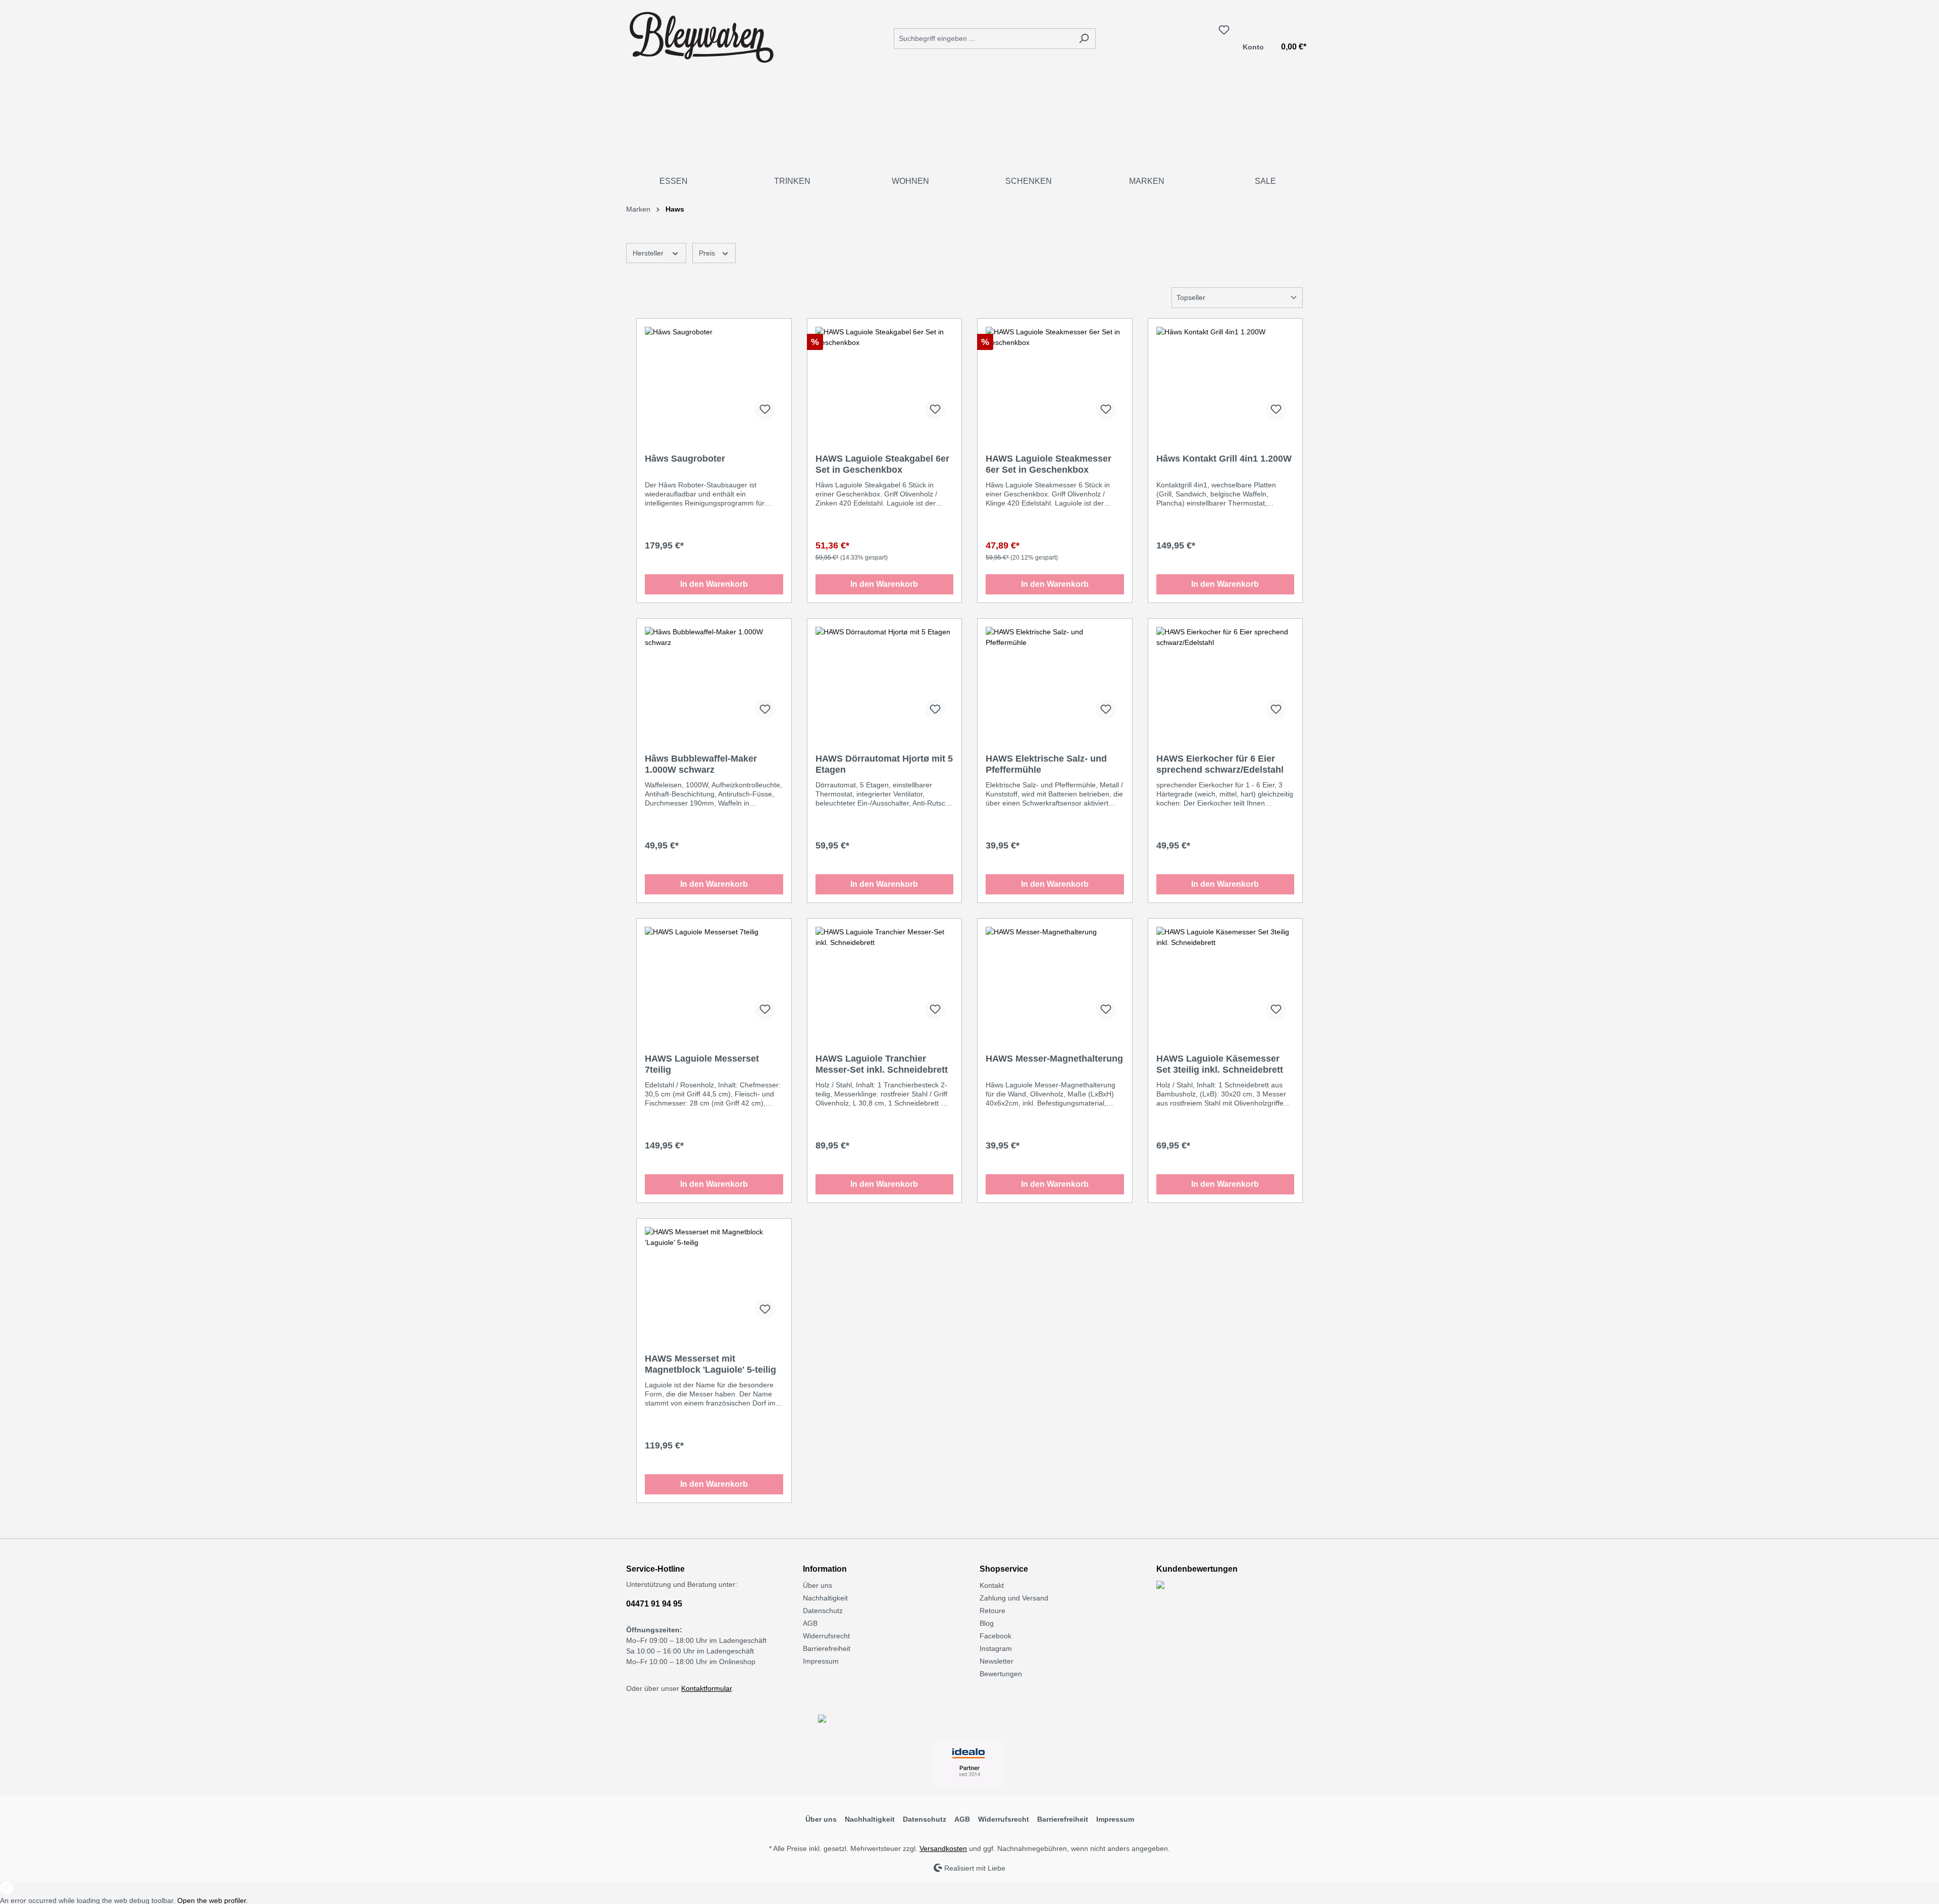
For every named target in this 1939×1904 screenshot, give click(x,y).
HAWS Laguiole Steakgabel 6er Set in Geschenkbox (882, 464)
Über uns (818, 1585)
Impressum (821, 1661)
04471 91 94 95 (654, 1604)
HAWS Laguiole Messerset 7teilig (702, 1064)
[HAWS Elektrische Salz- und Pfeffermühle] (1055, 677)
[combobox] (983, 39)
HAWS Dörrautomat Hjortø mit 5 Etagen (884, 764)
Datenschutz (823, 1611)
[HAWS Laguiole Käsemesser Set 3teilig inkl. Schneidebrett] (1226, 977)
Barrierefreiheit (827, 1648)
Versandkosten (943, 1848)
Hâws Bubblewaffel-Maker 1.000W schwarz (701, 764)
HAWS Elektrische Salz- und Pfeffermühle (1046, 764)
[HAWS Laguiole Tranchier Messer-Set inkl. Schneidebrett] (885, 977)
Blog (987, 1623)
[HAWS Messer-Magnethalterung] (1055, 977)
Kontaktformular (706, 1688)
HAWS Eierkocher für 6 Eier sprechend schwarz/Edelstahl (1220, 764)
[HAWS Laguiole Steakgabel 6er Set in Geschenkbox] (885, 377)
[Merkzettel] (1224, 30)
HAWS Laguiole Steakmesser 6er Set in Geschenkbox (1049, 464)
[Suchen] (1084, 39)
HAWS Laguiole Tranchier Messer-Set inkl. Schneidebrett (882, 1064)
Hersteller (649, 253)
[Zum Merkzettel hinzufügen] (765, 410)
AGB (810, 1623)
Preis (708, 253)
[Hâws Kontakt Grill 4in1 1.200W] (1226, 377)
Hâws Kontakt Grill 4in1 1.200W (1224, 459)
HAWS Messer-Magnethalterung (1054, 1059)
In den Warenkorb (714, 584)
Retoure (992, 1611)
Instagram (996, 1648)
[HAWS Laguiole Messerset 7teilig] (714, 977)
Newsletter (997, 1661)
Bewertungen (1001, 1674)
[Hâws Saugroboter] (714, 377)
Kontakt (992, 1585)
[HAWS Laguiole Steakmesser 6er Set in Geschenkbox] (1055, 377)
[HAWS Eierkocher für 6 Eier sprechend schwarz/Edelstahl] (1226, 677)
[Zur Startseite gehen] (702, 36)
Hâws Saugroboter (685, 459)
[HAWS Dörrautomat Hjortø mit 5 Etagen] (885, 677)
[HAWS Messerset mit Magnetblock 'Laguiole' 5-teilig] (714, 1277)
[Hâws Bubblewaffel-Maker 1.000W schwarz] (714, 677)
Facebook (996, 1636)
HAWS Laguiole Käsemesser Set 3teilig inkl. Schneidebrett (1220, 1064)
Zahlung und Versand (1014, 1598)
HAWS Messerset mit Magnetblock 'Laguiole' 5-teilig (710, 1364)
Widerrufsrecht (826, 1636)
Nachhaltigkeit (825, 1598)
